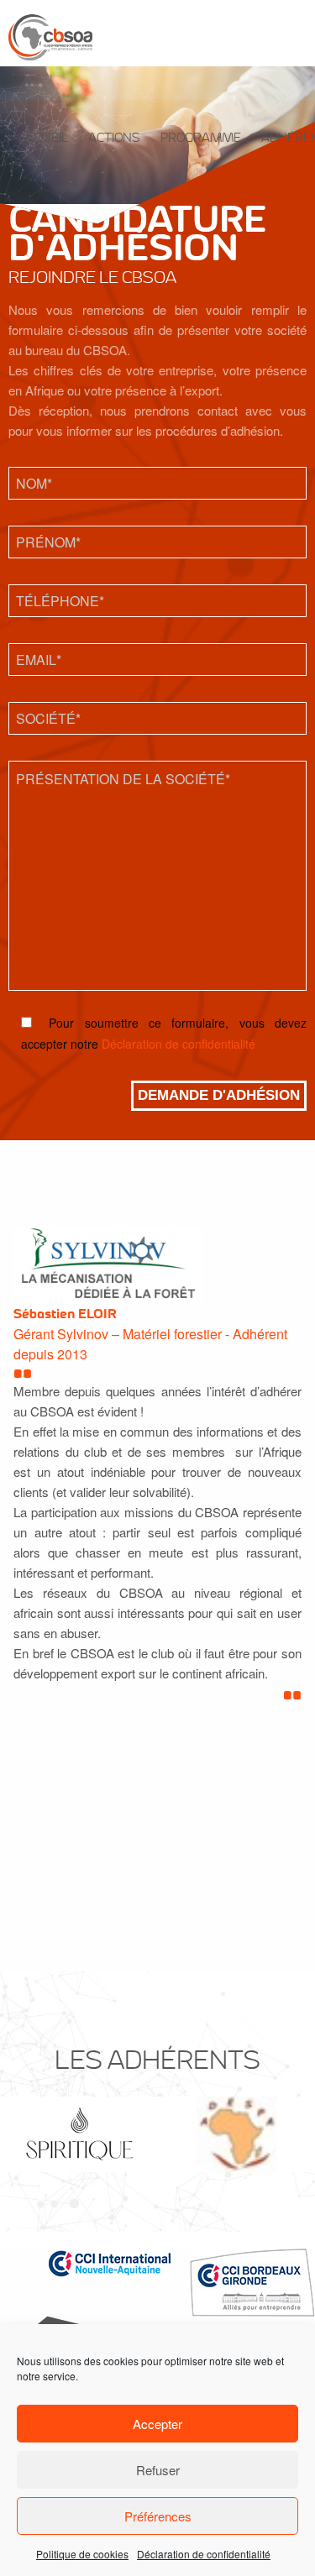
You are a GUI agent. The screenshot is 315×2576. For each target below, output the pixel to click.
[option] (79, 2134)
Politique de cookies (82, 2554)
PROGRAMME (201, 138)
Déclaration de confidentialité (204, 2554)
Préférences (158, 2516)
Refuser (158, 2470)
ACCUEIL (43, 138)
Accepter (157, 2424)
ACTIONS (114, 138)
